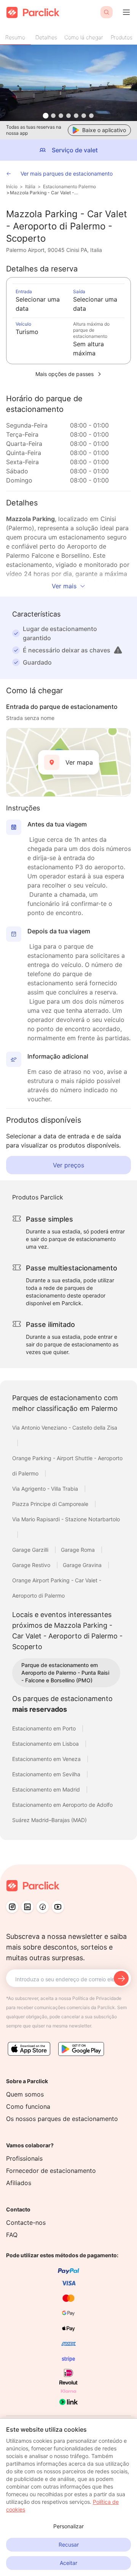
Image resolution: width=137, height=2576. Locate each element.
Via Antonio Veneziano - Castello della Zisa (65, 1428)
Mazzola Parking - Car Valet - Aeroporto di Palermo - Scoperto (45, 193)
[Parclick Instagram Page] (12, 1907)
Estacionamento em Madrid (47, 1789)
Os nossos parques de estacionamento (62, 2119)
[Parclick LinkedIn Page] (27, 1907)
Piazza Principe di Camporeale (51, 1504)
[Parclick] (33, 12)
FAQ (12, 2235)
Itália (30, 186)
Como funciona (28, 2106)
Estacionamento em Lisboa (46, 1744)
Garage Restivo (32, 1565)
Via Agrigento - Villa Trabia (46, 1489)
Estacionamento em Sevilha (47, 1774)
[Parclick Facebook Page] (43, 1907)
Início (12, 186)
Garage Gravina (83, 1565)
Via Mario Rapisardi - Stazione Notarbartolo (66, 1519)
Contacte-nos (26, 2223)
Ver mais (64, 586)
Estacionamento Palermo (69, 186)
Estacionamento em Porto (45, 1728)
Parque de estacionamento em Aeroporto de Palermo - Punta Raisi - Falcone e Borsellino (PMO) (65, 1673)
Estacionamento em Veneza (47, 1759)
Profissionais (24, 2158)
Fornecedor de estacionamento (51, 2171)
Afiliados (19, 2183)
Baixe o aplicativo (104, 130)
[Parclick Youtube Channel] (58, 1907)
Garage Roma (79, 1550)
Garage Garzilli (31, 1550)
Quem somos (25, 2094)
